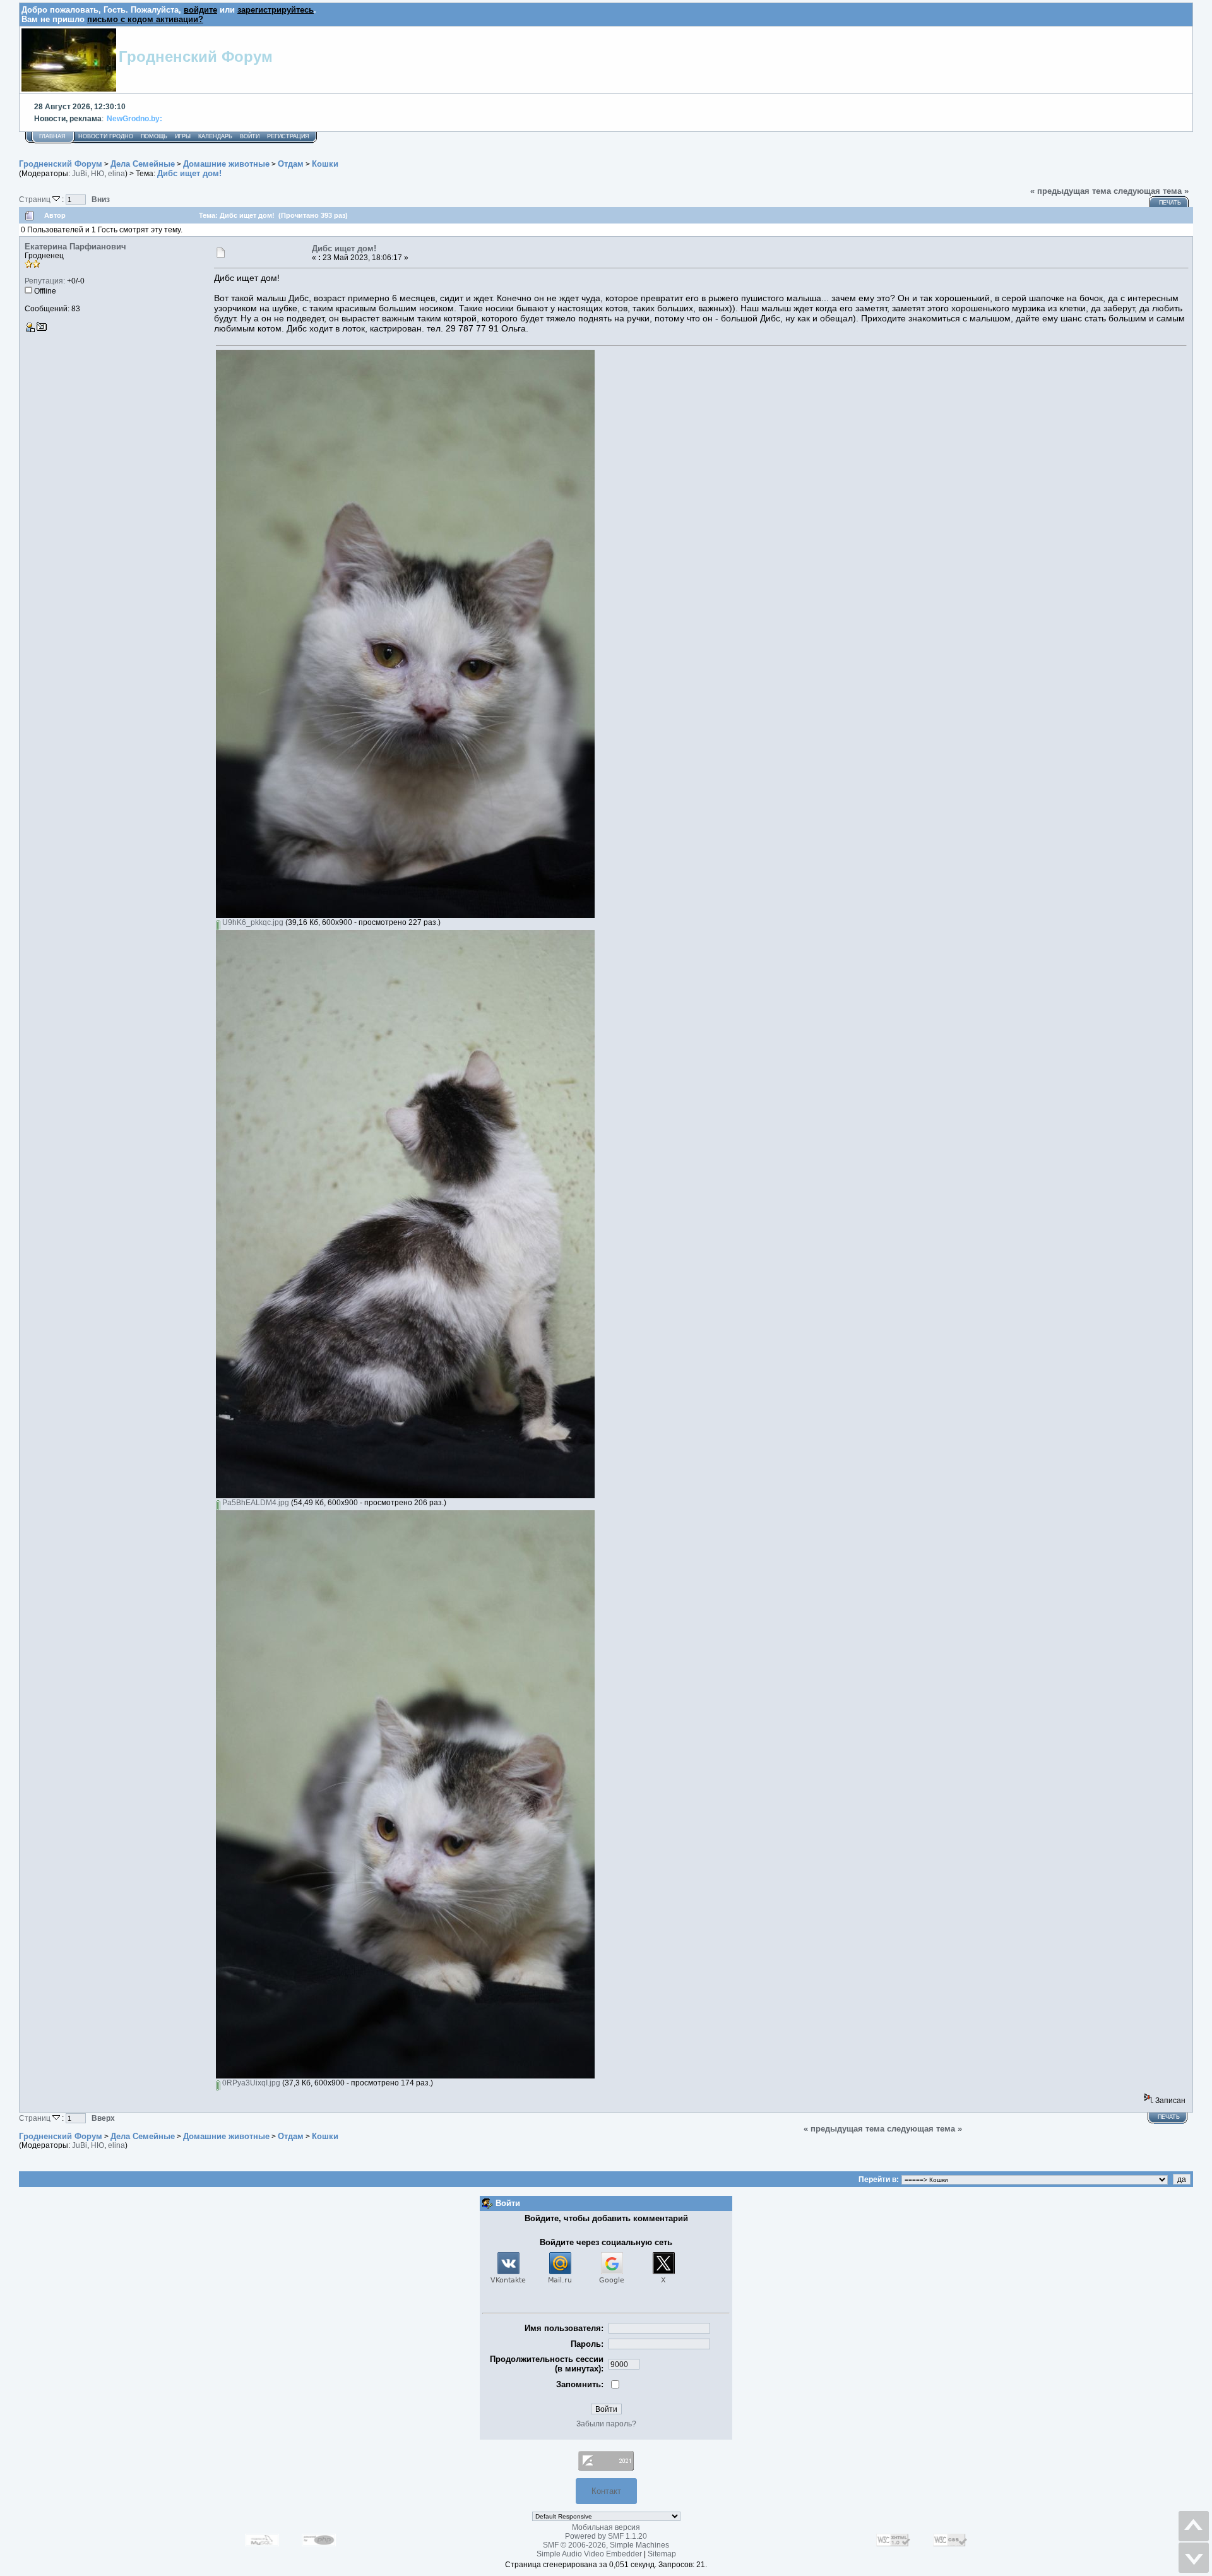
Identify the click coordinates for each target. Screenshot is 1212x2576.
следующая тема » (1151, 191)
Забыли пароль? (606, 2424)
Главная (52, 136)
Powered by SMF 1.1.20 (606, 2536)
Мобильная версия (606, 2527)
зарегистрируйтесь (276, 10)
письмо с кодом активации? (145, 19)
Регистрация (288, 136)
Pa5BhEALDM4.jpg (255, 1503)
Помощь (154, 136)
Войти (250, 136)
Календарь (215, 136)
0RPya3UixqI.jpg (250, 2083)
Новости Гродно (106, 136)
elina (116, 174)
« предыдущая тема (1071, 191)
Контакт (606, 2491)
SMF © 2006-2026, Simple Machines (606, 2545)
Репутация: (45, 281)
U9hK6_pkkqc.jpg (252, 922)
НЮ (98, 174)
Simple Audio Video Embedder (589, 2554)
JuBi (80, 174)
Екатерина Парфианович (75, 247)
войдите (200, 10)
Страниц (36, 199)
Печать (1170, 203)
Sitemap (662, 2554)
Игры (183, 136)
